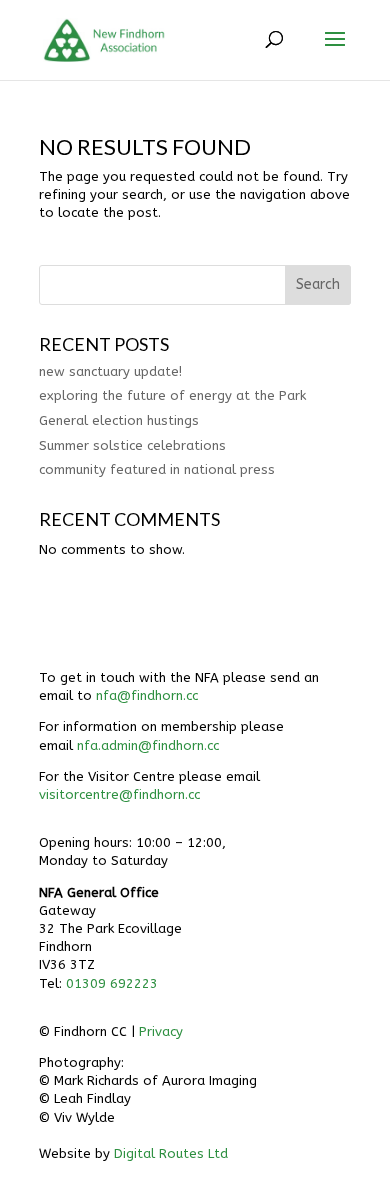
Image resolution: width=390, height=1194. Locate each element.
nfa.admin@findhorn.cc (148, 745)
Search (318, 284)
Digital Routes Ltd (171, 1153)
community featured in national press (157, 469)
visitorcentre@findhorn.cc (119, 794)
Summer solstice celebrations (132, 445)
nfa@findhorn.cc (147, 695)
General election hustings (119, 420)
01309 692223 (112, 983)
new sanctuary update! (110, 371)
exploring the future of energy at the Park (172, 395)
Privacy (161, 1031)
